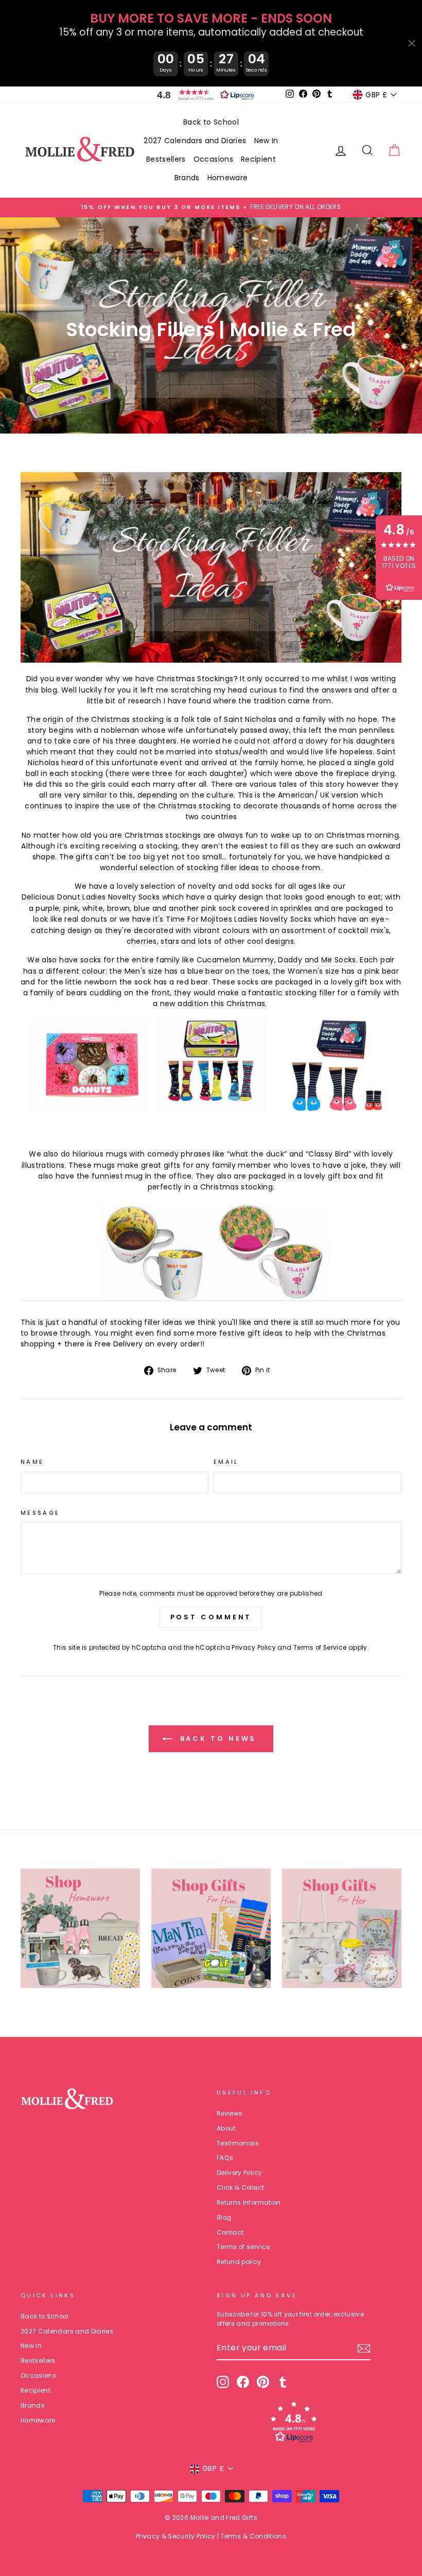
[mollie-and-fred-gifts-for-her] (211, 1065)
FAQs (225, 2158)
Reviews (230, 2114)
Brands (187, 178)
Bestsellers (166, 159)
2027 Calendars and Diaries (195, 141)
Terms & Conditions (253, 2536)
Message (40, 1513)
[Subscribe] (364, 2348)
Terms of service (243, 2247)
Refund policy (239, 2262)
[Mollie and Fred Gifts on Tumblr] (283, 2382)
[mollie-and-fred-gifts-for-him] (211, 1253)
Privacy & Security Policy (176, 2536)
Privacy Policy (254, 1648)
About (226, 2129)
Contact (230, 2233)
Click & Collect (240, 2188)
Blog (224, 2218)
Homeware (228, 178)
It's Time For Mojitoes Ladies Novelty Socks (232, 919)
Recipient (258, 159)
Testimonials (238, 2143)
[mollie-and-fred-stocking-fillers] (211, 660)
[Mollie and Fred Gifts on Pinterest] (263, 2382)
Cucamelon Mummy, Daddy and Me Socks (276, 960)
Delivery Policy (239, 2173)
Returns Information (249, 2203)
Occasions (213, 159)
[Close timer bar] (412, 43)
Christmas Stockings (195, 679)
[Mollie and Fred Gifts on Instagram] (223, 2382)
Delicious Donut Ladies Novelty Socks (91, 897)
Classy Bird (328, 1154)
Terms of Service (320, 1648)
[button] (203, 95)
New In (266, 141)
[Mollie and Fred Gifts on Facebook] (243, 2382)
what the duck (257, 1154)
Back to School (211, 122)
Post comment (211, 1617)
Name (32, 1462)
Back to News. (218, 1739)
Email (226, 1462)
